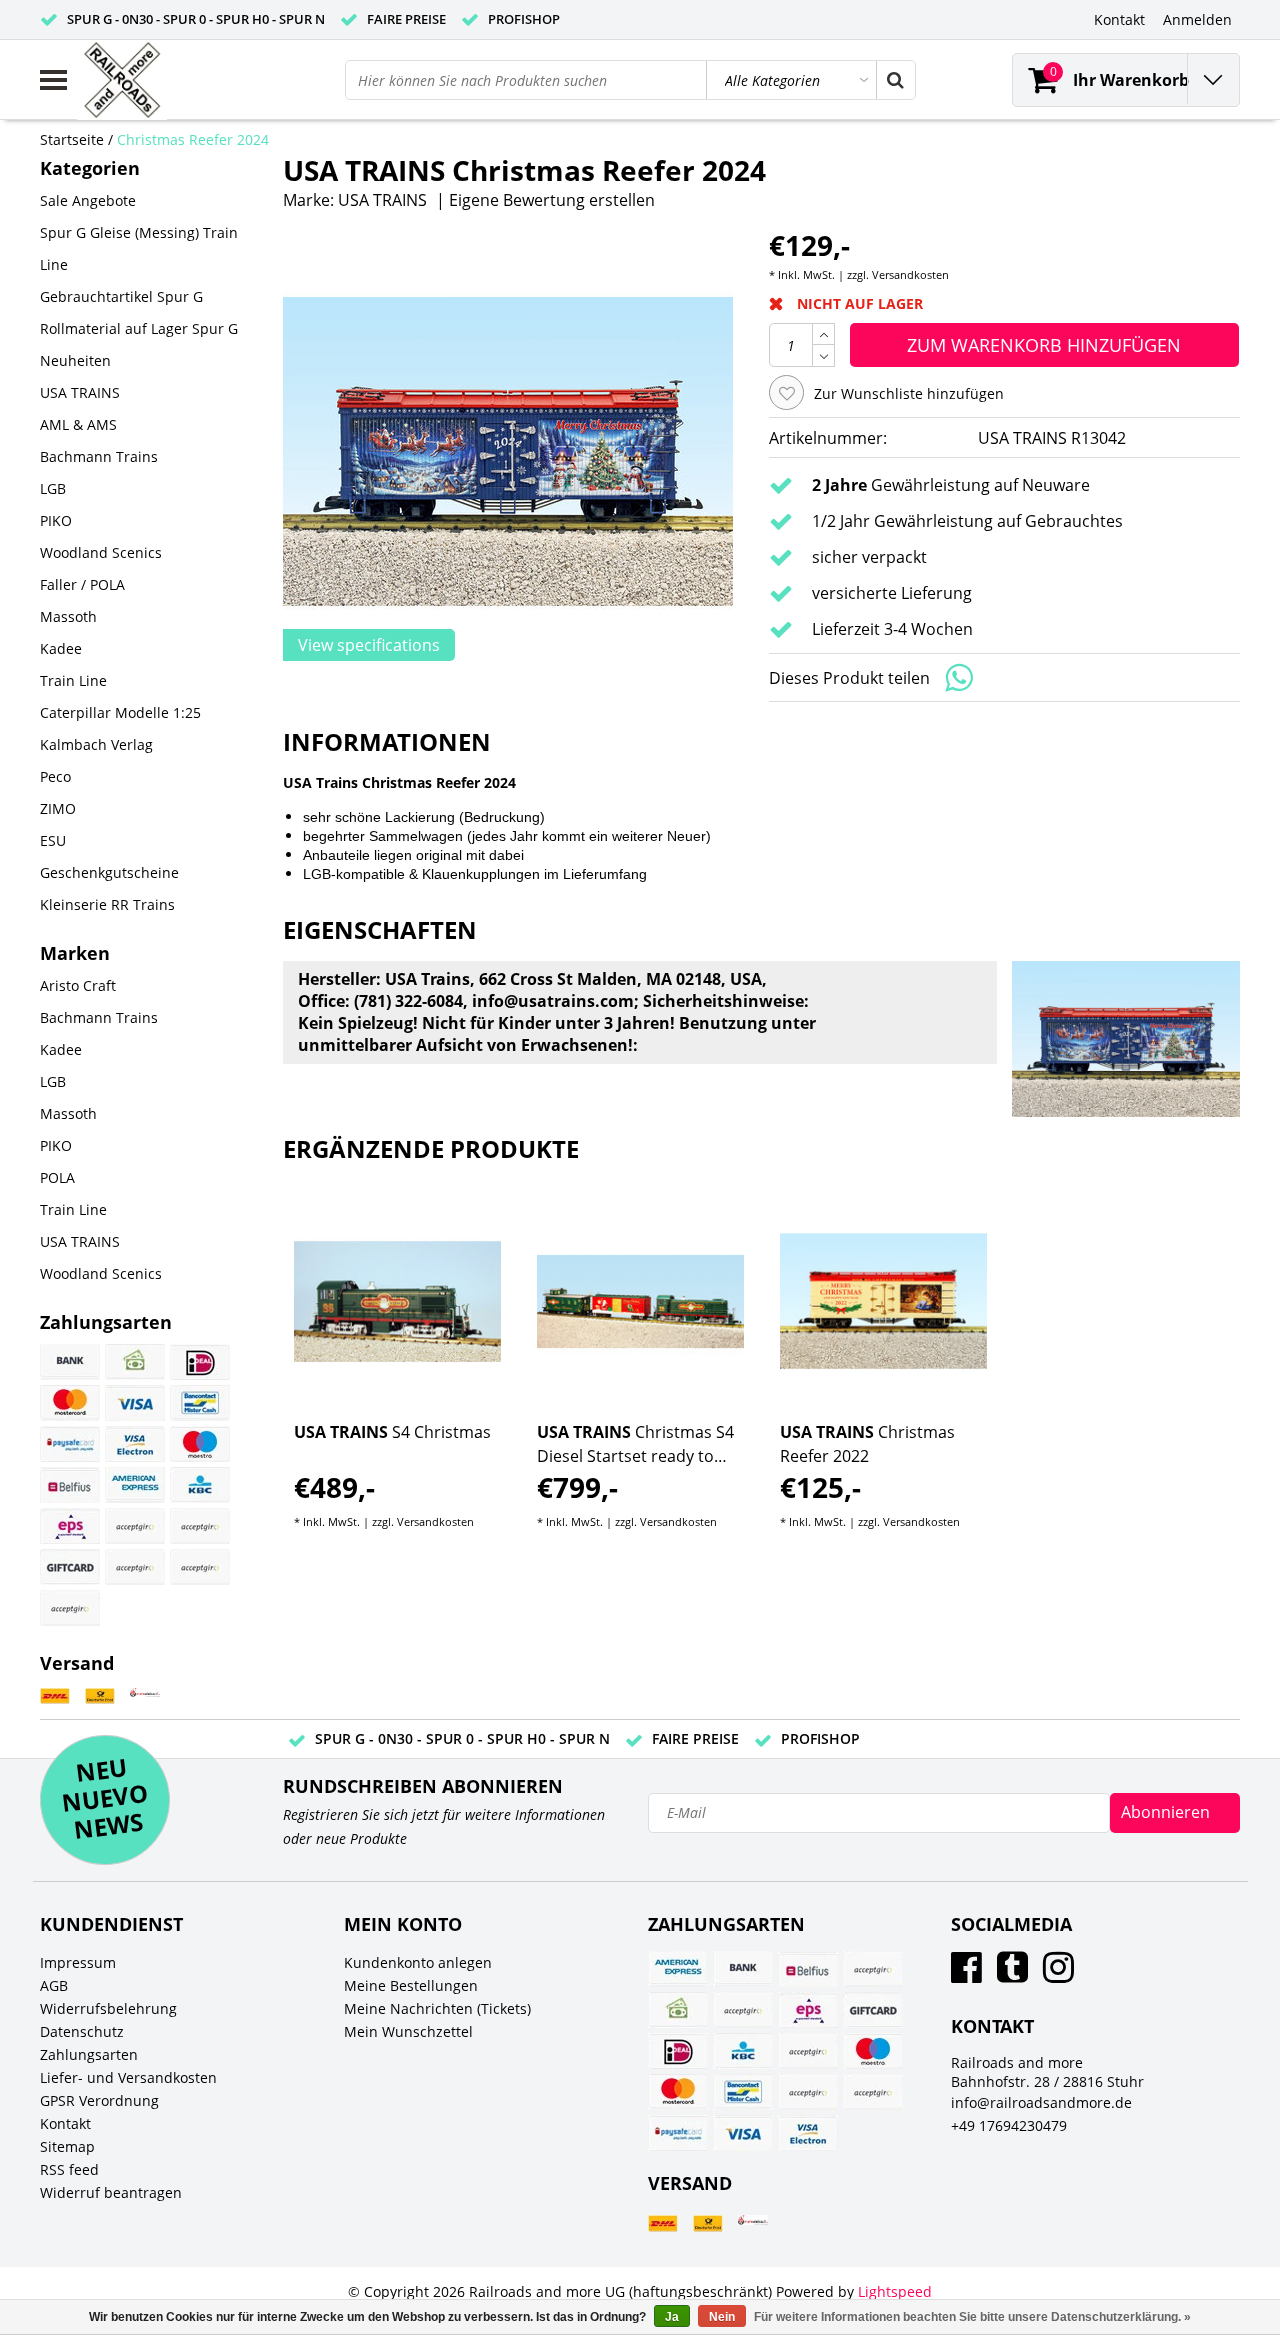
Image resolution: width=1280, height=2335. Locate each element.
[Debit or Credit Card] (200, 1567)
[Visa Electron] (135, 1444)
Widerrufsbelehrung (108, 2008)
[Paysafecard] (70, 1444)
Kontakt (65, 2123)
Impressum (78, 1962)
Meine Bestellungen (411, 1985)
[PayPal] (135, 1567)
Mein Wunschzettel (408, 2031)
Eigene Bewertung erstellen (552, 200)
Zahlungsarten (89, 2054)
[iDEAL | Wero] (200, 1362)
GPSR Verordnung (99, 2100)
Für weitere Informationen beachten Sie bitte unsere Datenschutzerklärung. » (972, 2317)
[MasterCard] (70, 1403)
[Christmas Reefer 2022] (883, 1301)
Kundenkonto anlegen (418, 1962)
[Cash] (135, 1362)
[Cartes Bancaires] (135, 1526)
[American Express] (135, 1485)
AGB (54, 1985)
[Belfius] (70, 1485)
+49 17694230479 (1009, 2125)
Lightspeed (895, 2291)
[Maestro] (200, 1444)
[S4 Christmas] (397, 1301)
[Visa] (135, 1403)
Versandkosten (910, 274)
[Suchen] (895, 80)
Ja (672, 2317)
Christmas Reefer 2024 (193, 139)
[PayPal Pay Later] (70, 1608)
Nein (722, 2317)
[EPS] (70, 1526)
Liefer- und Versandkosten (128, 2077)
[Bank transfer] (70, 1362)
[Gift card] (70, 1567)
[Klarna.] (200, 1526)
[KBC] (200, 1485)
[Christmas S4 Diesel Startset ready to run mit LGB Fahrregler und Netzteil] (640, 1301)
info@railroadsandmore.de (1041, 2102)
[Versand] (55, 1696)
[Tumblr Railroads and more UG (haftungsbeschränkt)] (1012, 1974)
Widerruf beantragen (111, 2192)
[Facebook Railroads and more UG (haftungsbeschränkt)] (966, 1974)
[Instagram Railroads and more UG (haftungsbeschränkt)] (1058, 1974)
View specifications (369, 645)
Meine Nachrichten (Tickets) (437, 2008)
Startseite (72, 139)
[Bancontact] (200, 1403)
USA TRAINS (382, 200)
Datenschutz (82, 2031)
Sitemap (67, 2146)
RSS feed (69, 2169)
